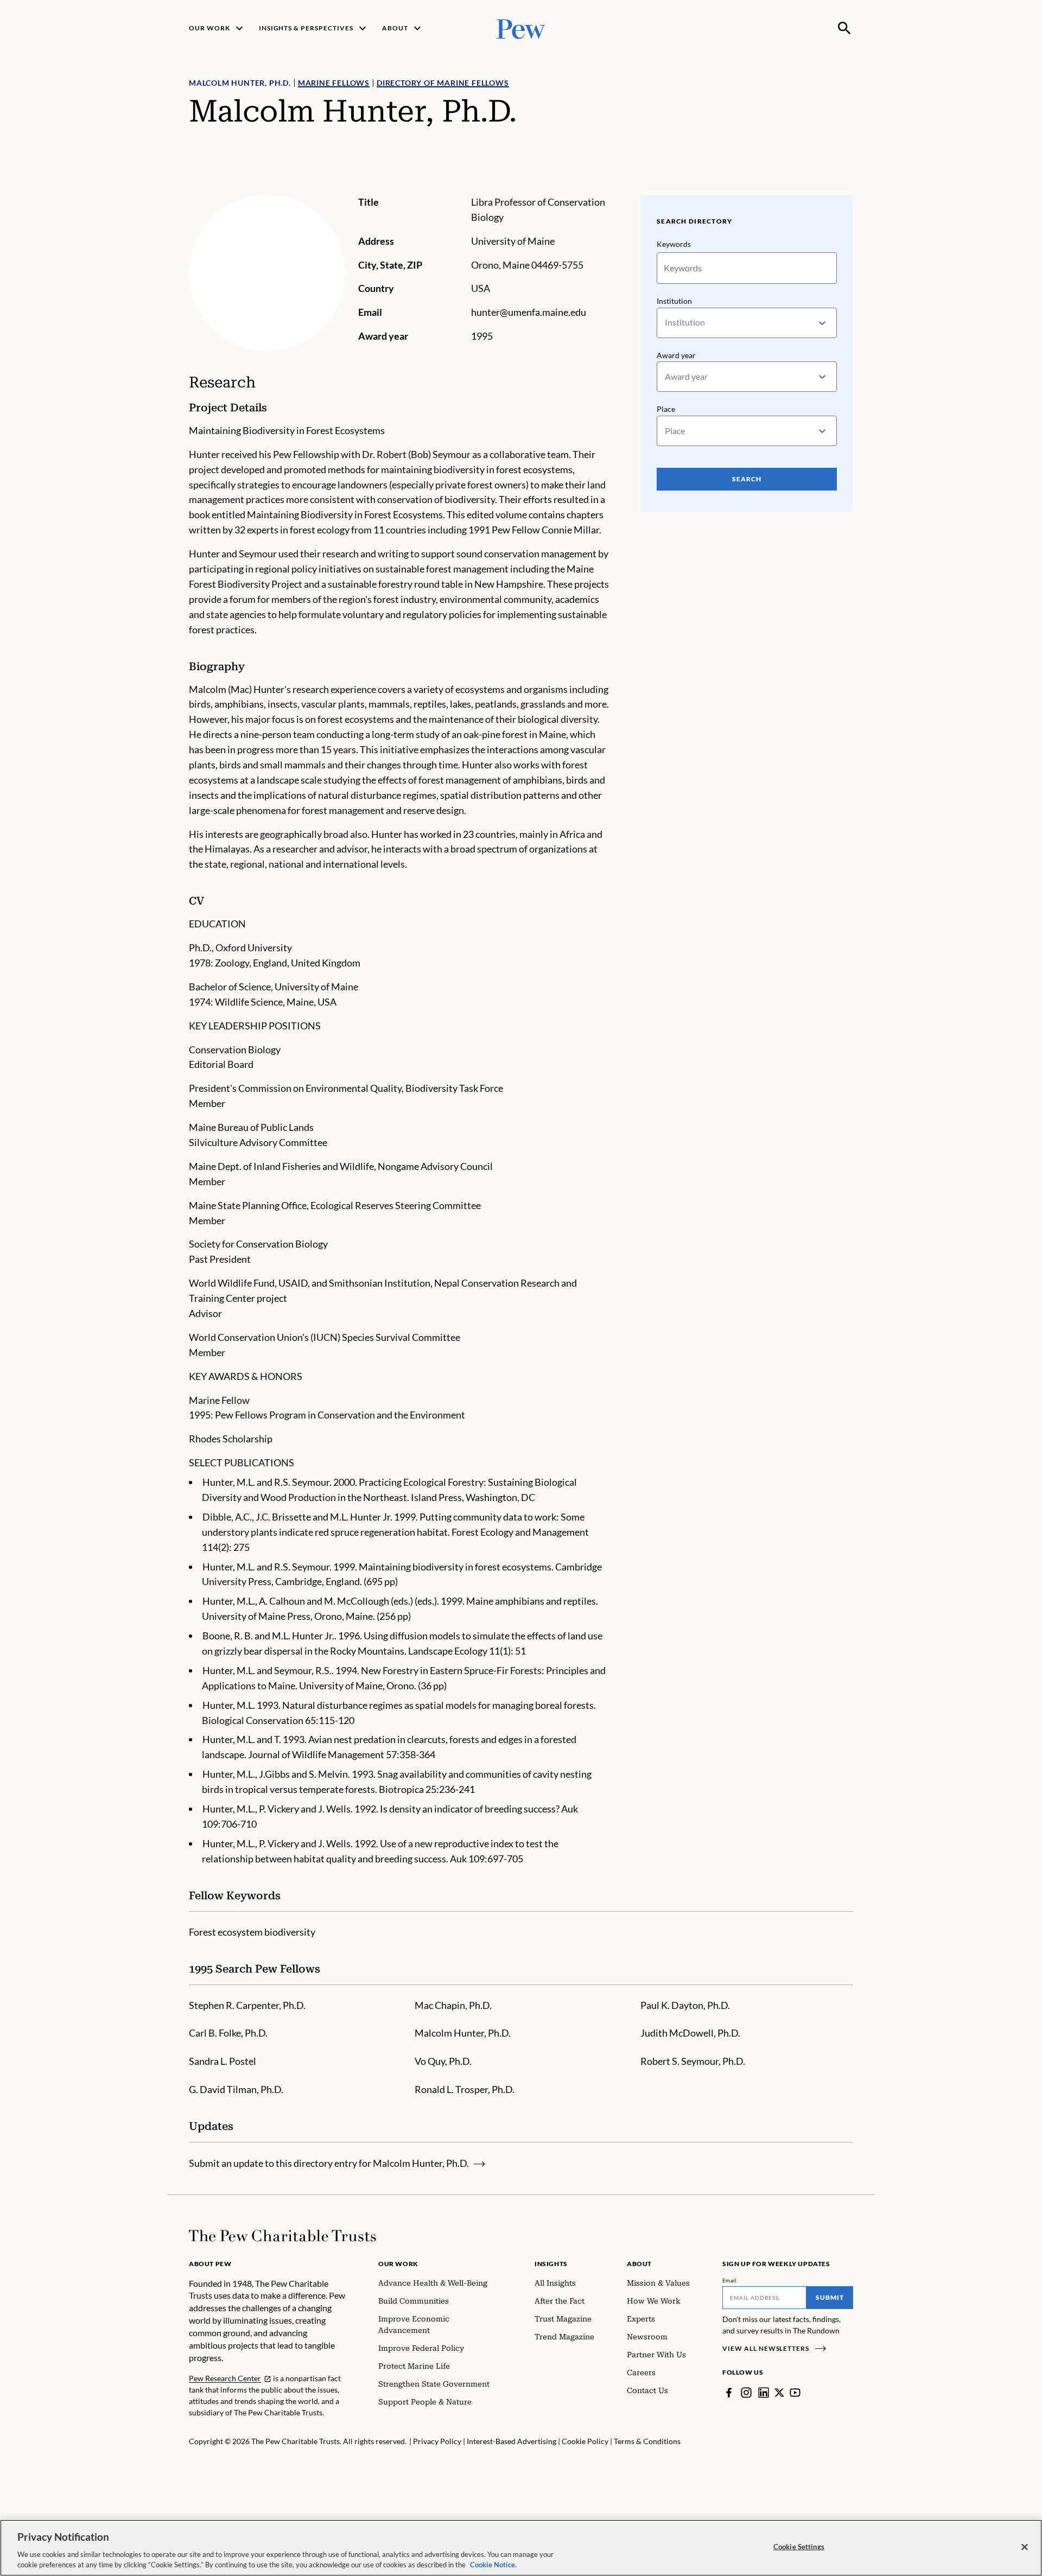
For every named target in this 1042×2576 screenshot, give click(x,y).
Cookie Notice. (493, 2565)
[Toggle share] (847, 187)
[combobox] (666, 323)
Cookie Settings (799, 2547)
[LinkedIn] (764, 2393)
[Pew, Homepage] (521, 28)
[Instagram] (746, 2393)
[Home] (282, 2236)
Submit (830, 2297)
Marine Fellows (334, 83)
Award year (676, 355)
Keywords (674, 244)
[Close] (1025, 2547)
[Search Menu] (844, 28)
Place (666, 409)
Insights (551, 2264)
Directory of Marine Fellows (443, 83)
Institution (674, 301)
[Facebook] (729, 2393)
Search (747, 479)
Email (730, 2280)
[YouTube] (795, 2393)
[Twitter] (779, 2393)
